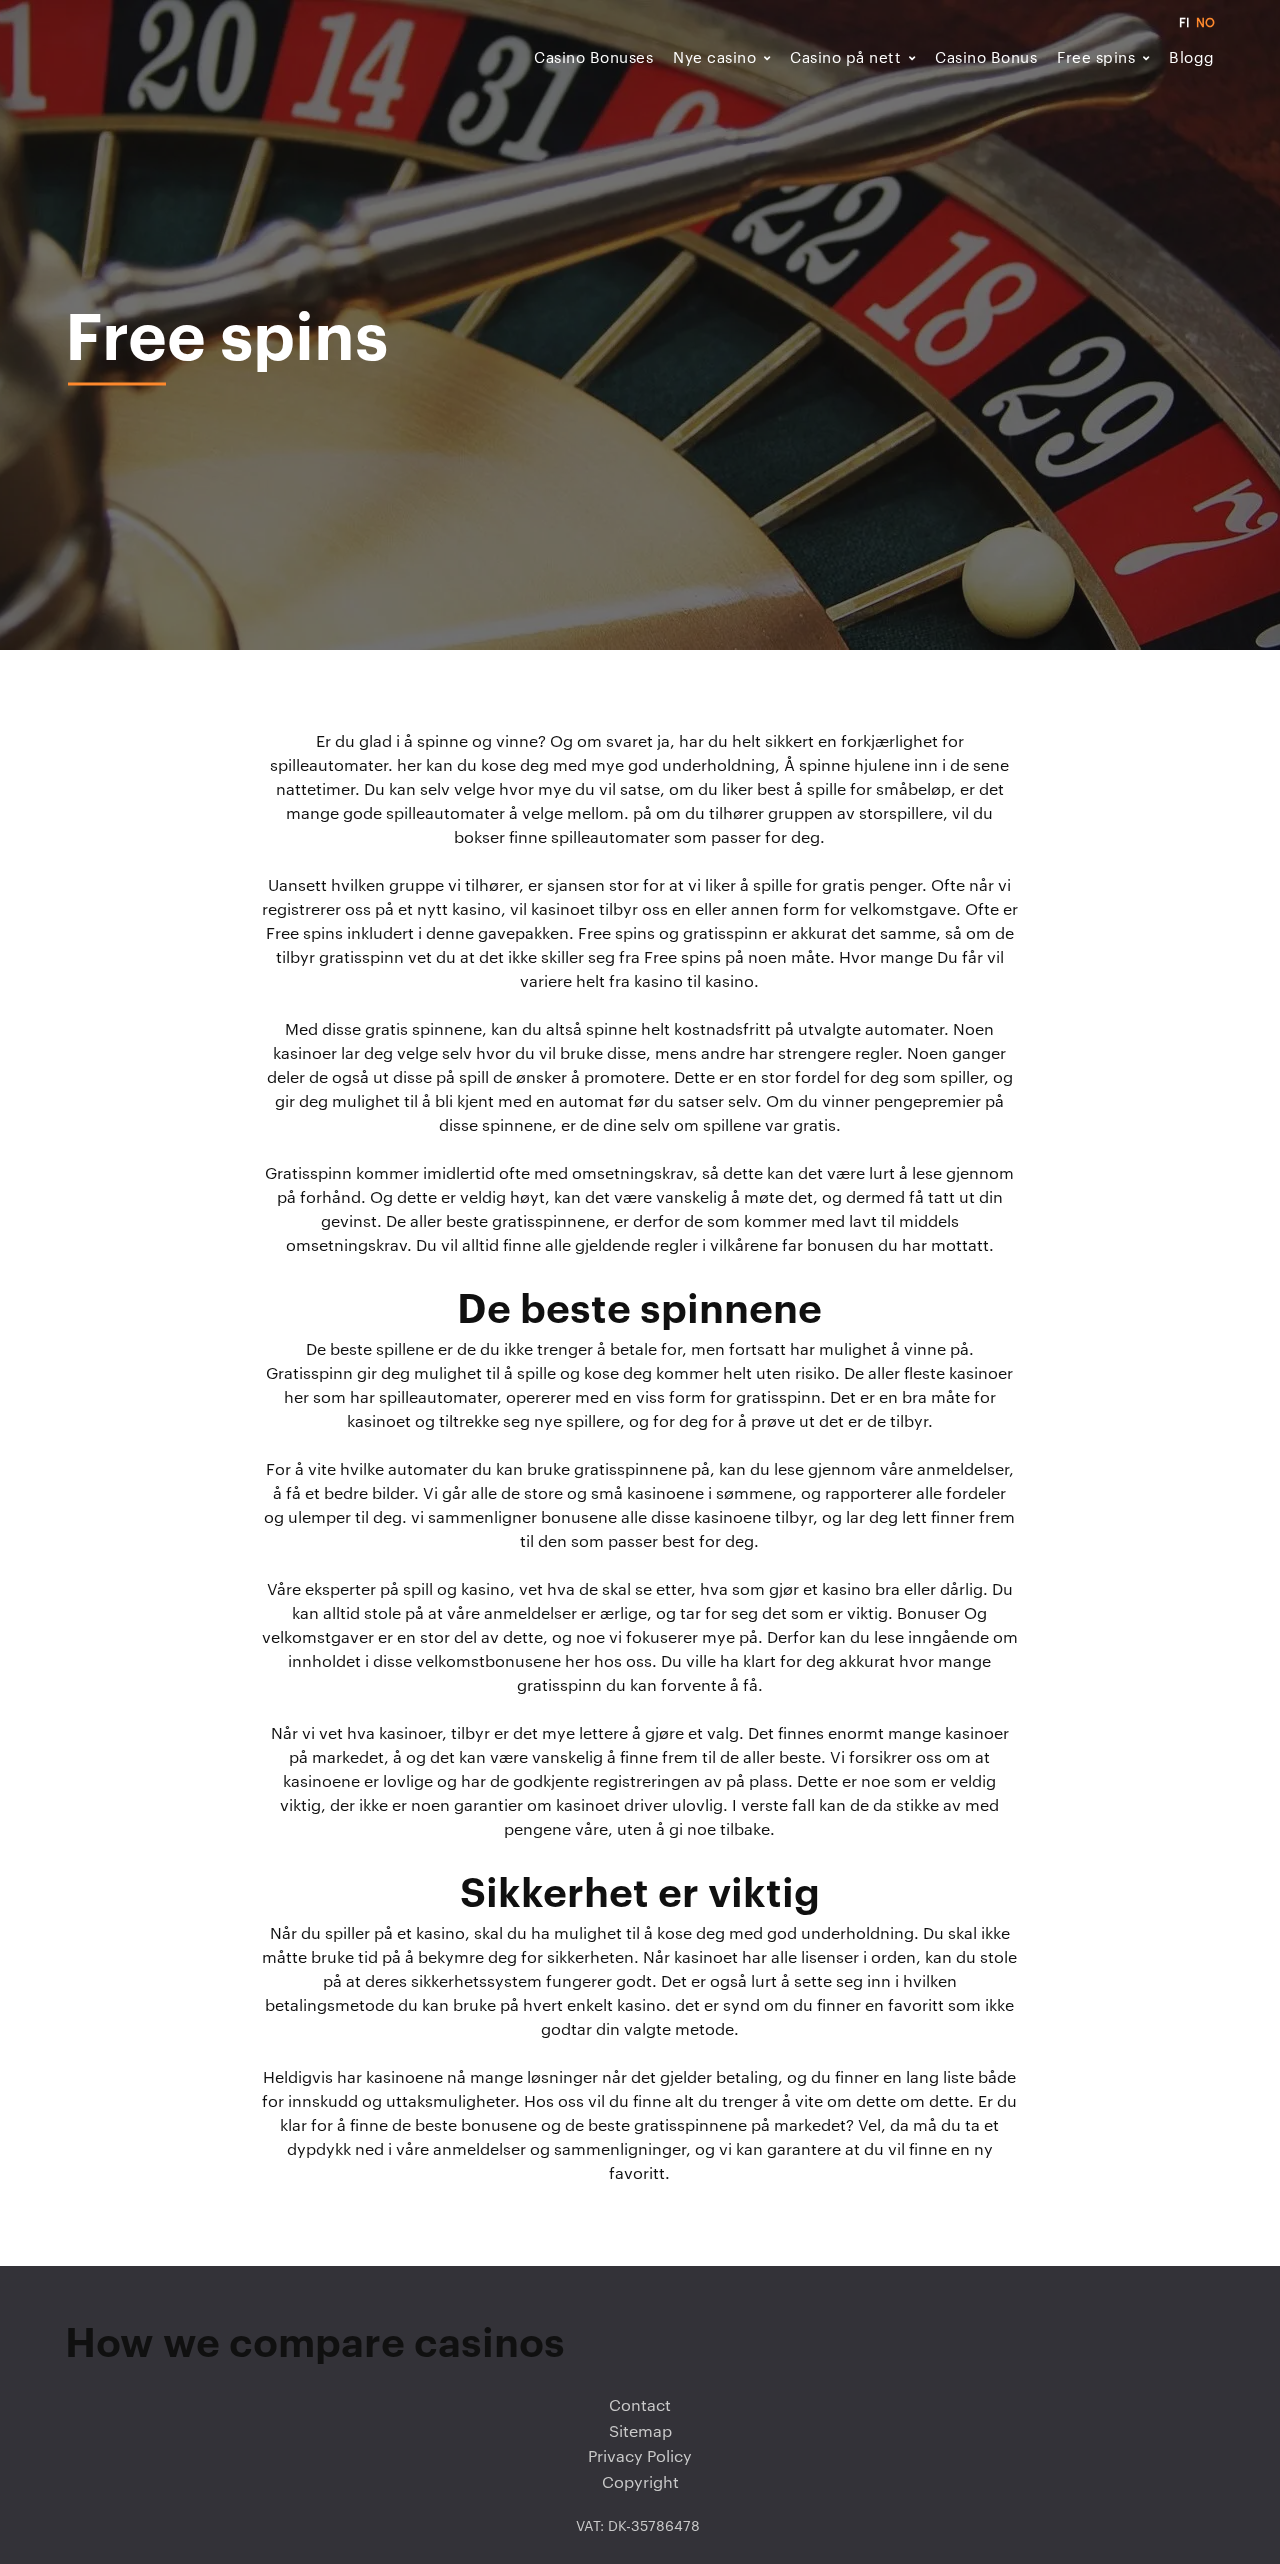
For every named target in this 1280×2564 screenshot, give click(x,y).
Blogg (1192, 58)
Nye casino (714, 58)
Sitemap (640, 2432)
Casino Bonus (986, 58)
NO (1205, 23)
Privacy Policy (640, 2457)
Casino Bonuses (593, 58)
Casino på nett (845, 58)
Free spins (1096, 58)
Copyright (640, 2483)
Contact (640, 2406)
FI (1184, 23)
